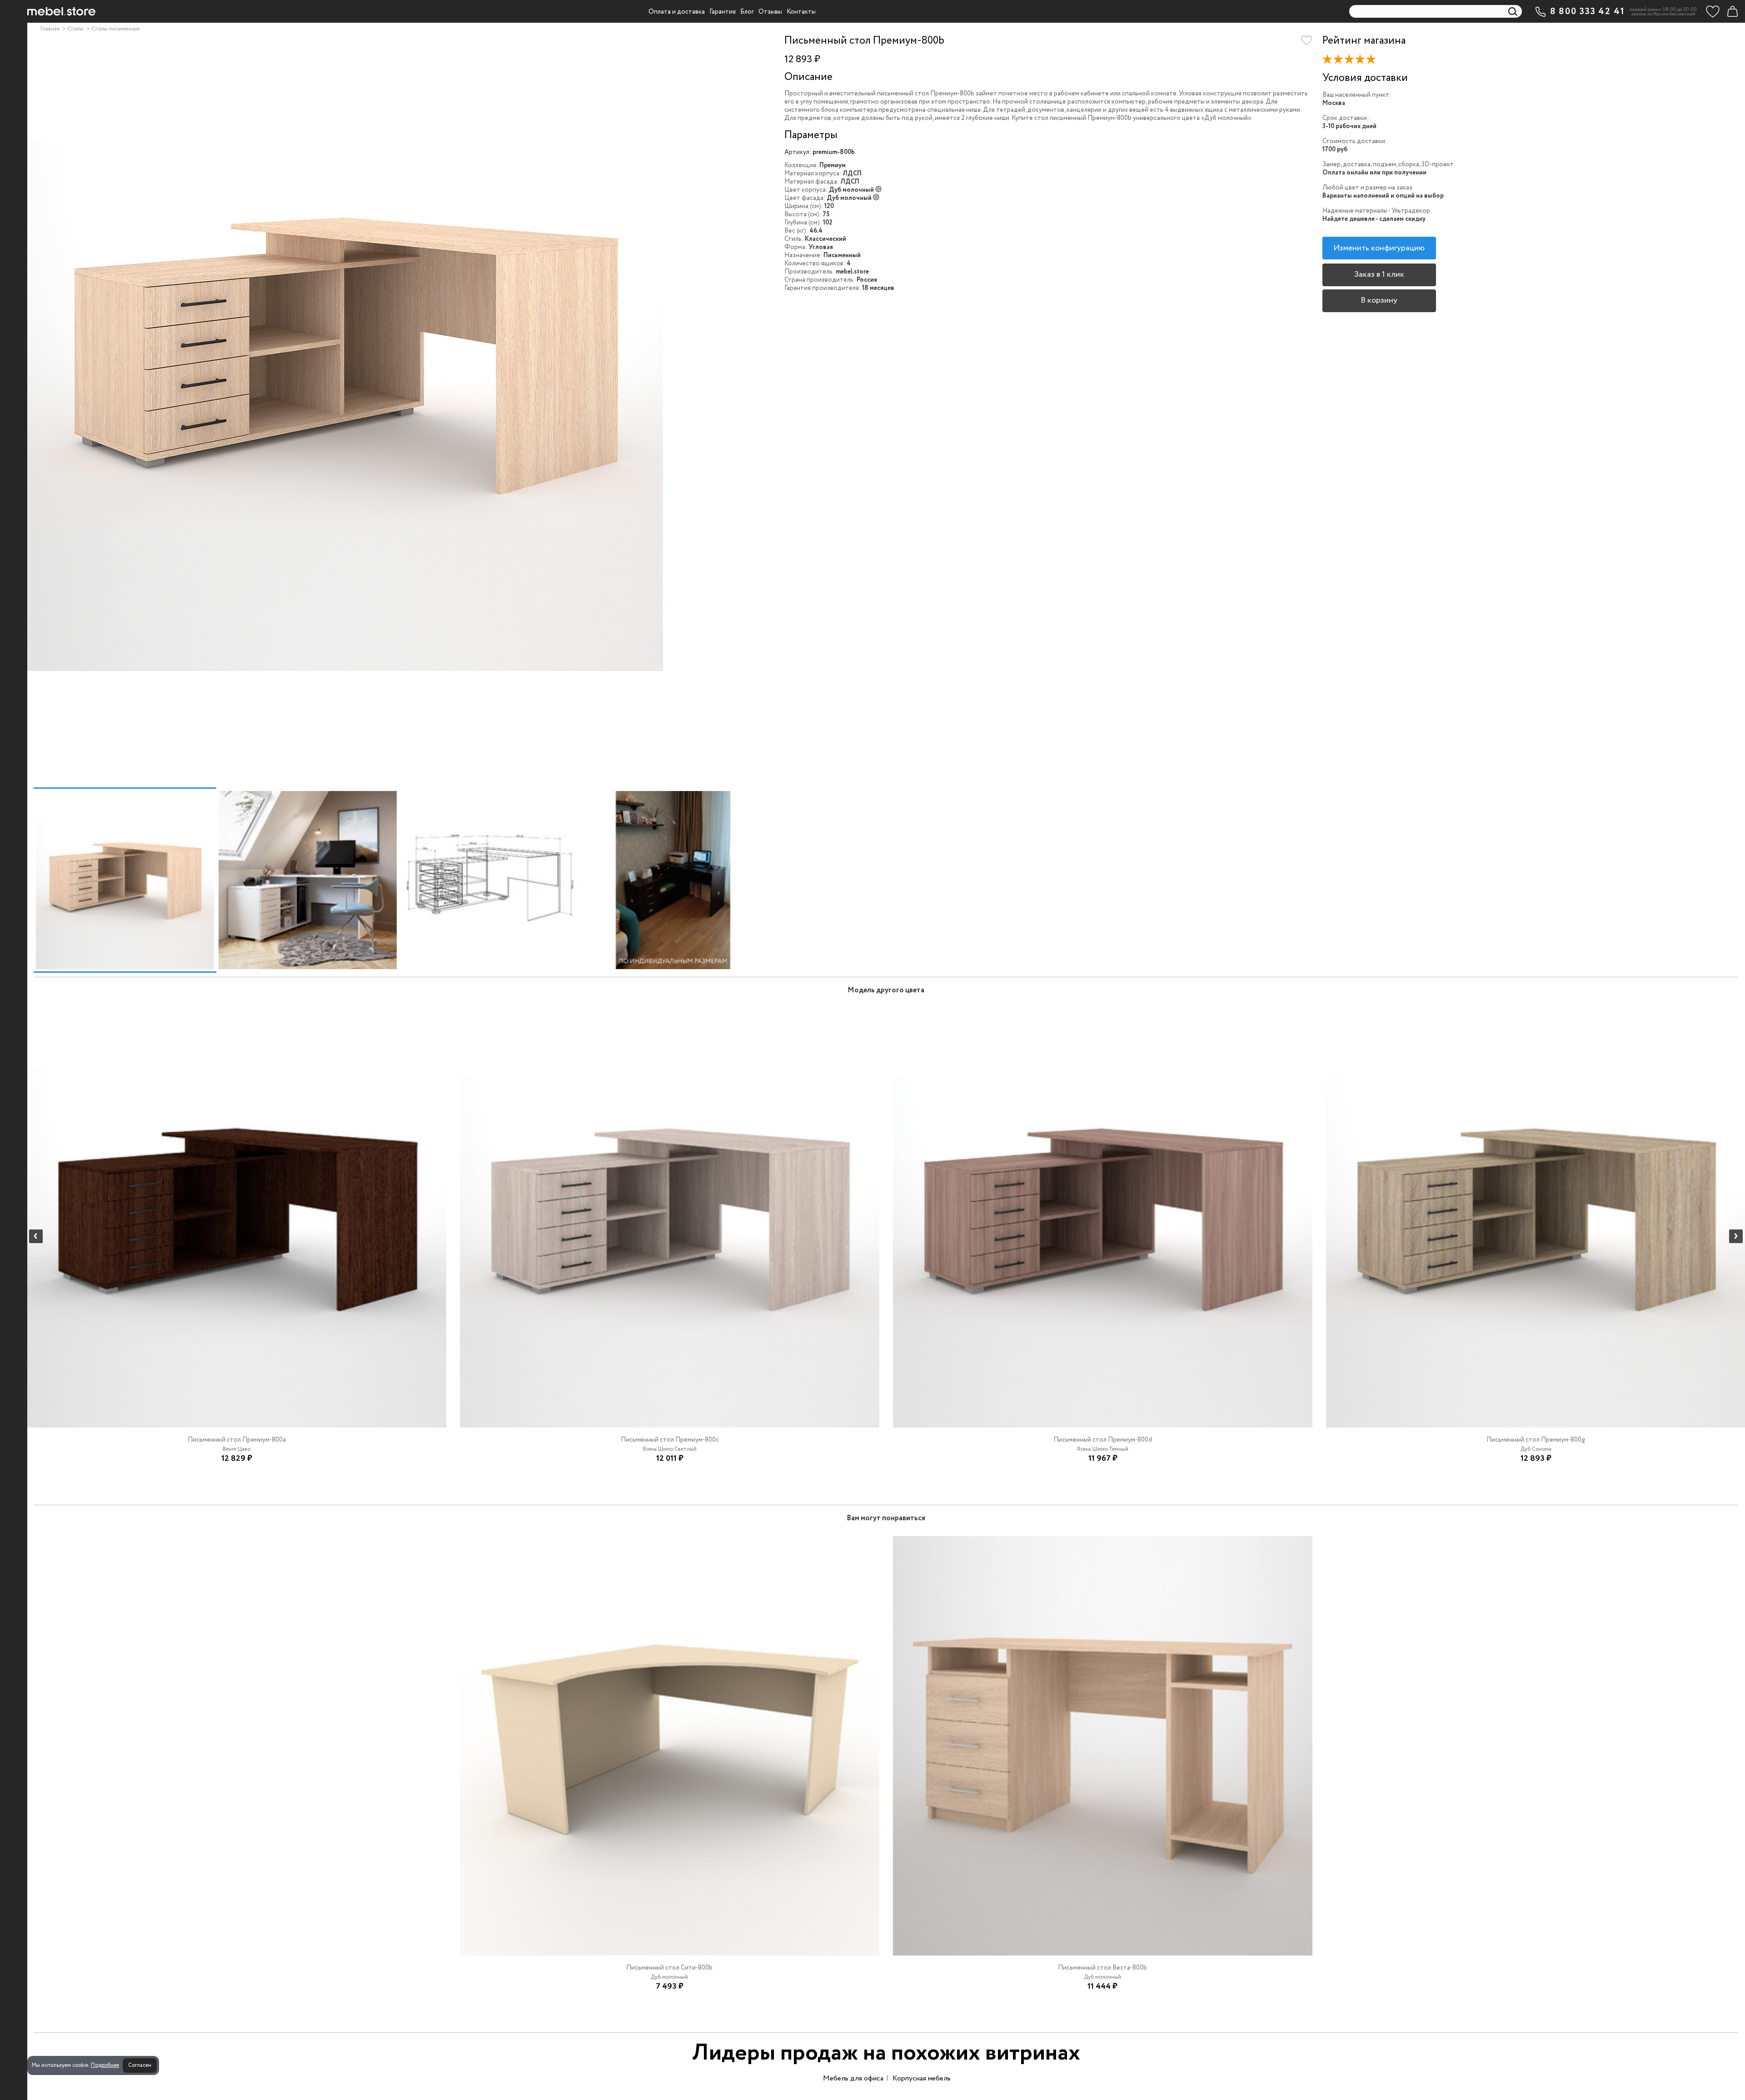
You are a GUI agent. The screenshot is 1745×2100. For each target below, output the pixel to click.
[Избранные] (1713, 11)
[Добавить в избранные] (1306, 40)
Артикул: (798, 152)
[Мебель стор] (61, 11)
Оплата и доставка (677, 12)
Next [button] (1736, 1236)
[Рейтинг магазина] (1352, 61)
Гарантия (723, 12)
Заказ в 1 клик (1379, 274)
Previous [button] (36, 1236)
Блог (747, 12)
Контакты (801, 12)
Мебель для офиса (853, 2078)
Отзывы (770, 12)
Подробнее (105, 2065)
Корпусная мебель (922, 2078)
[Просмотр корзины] (1732, 11)
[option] (399, 407)
